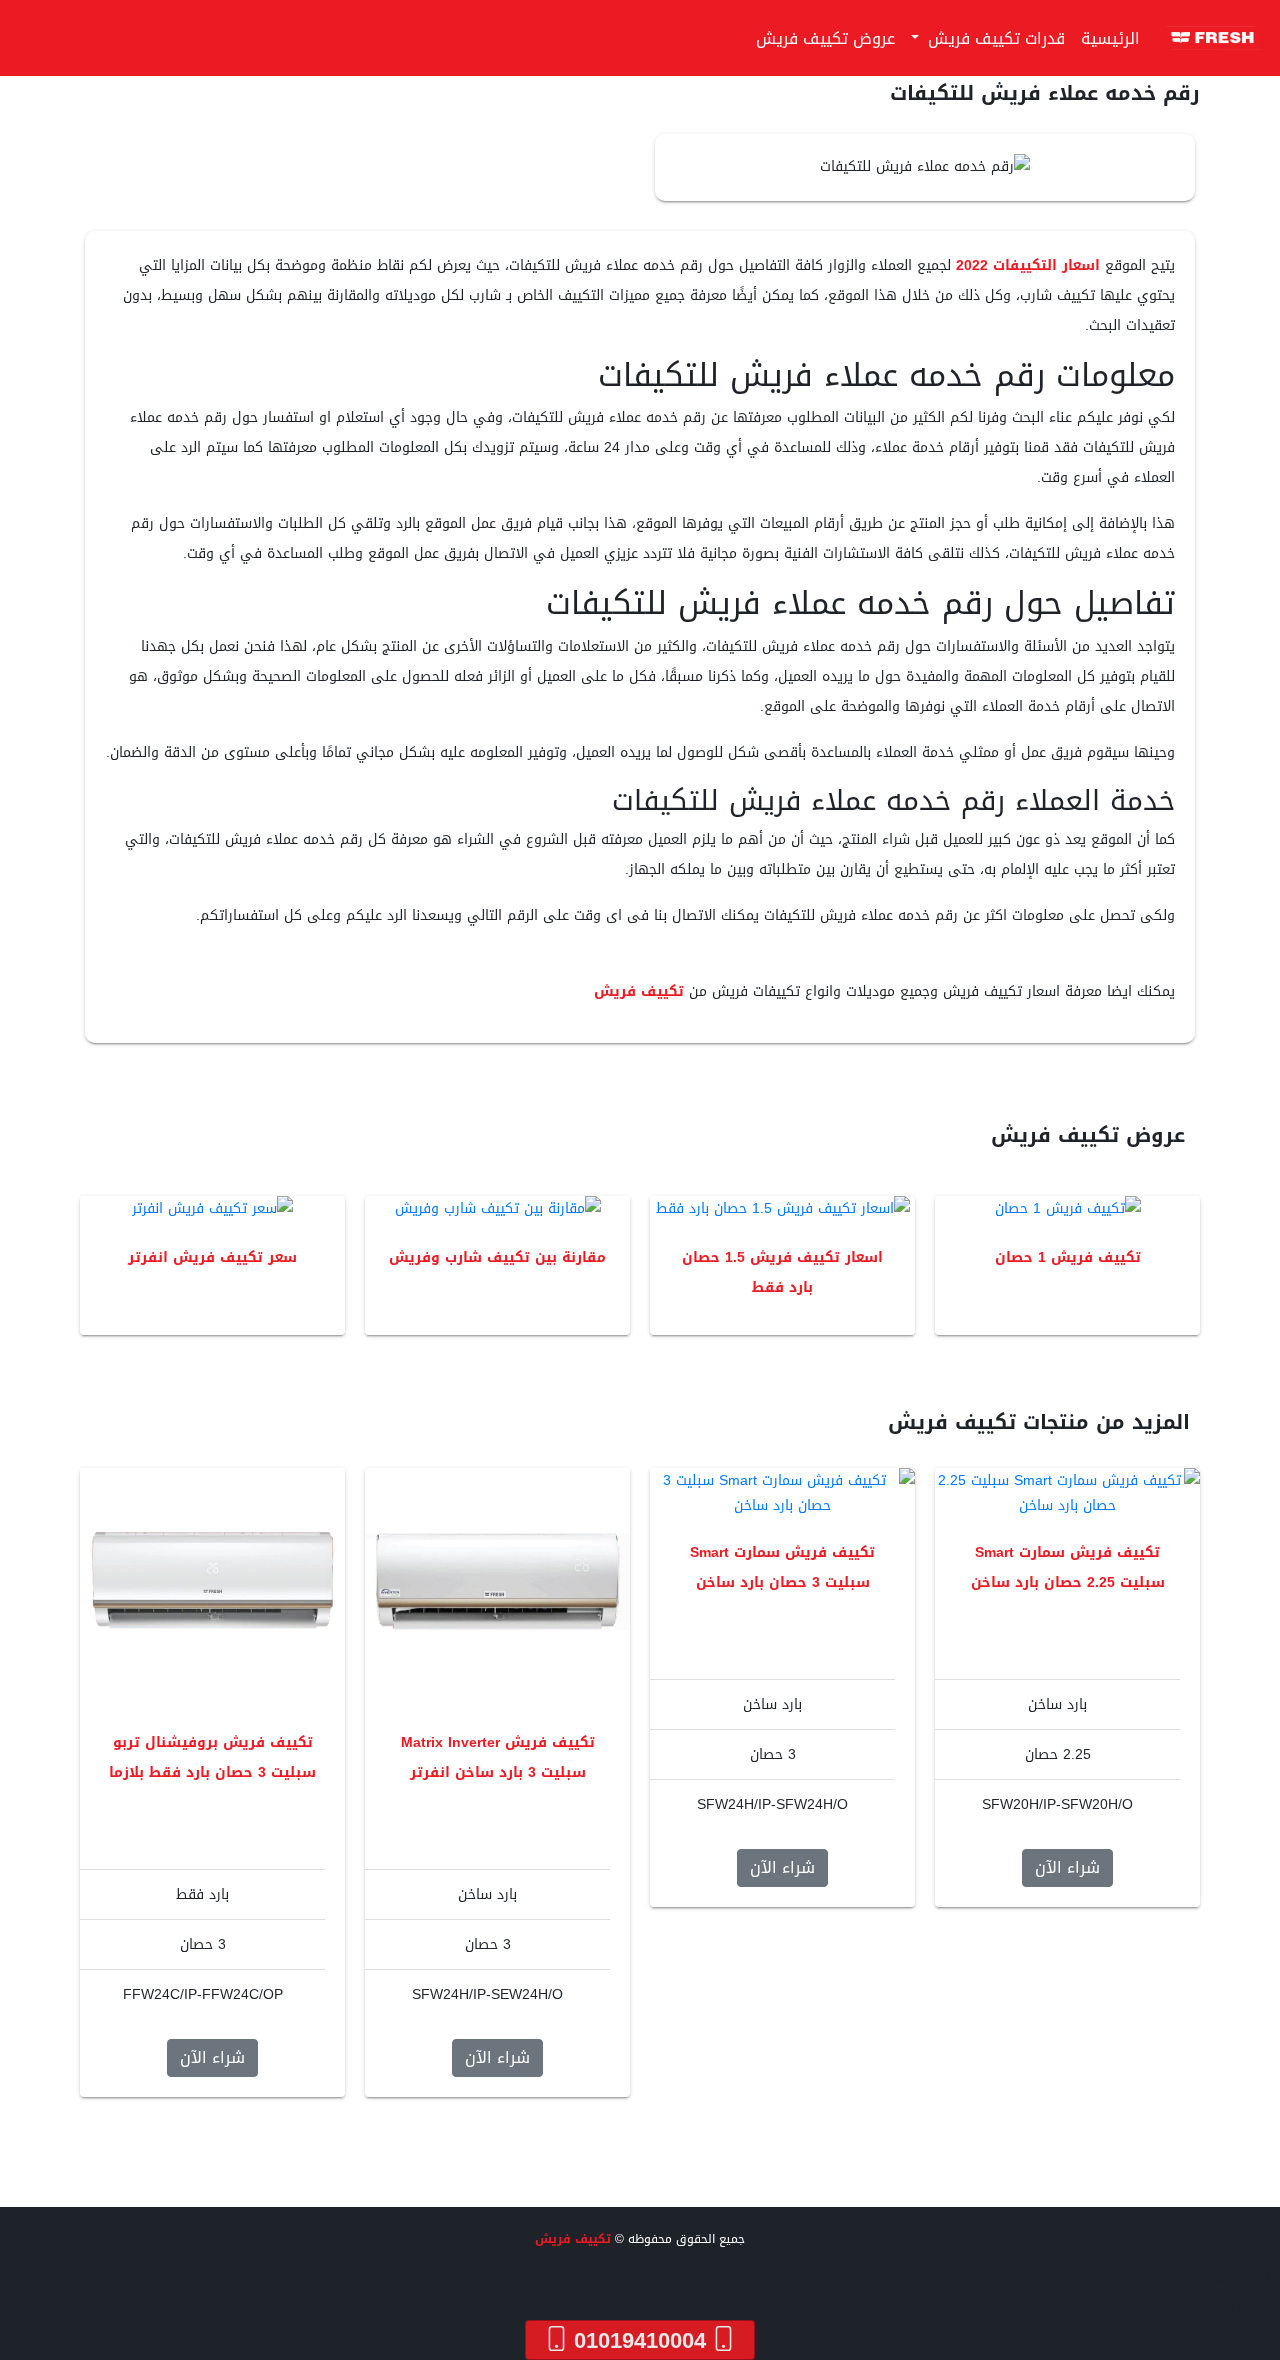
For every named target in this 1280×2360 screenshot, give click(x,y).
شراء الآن (1067, 1867)
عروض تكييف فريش (825, 38)
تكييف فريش (639, 991)
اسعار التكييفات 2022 (1028, 265)
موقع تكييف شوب (1217, 2305)
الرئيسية (1110, 38)
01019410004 (640, 2340)
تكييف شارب (1234, 2280)
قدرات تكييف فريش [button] (994, 38)
